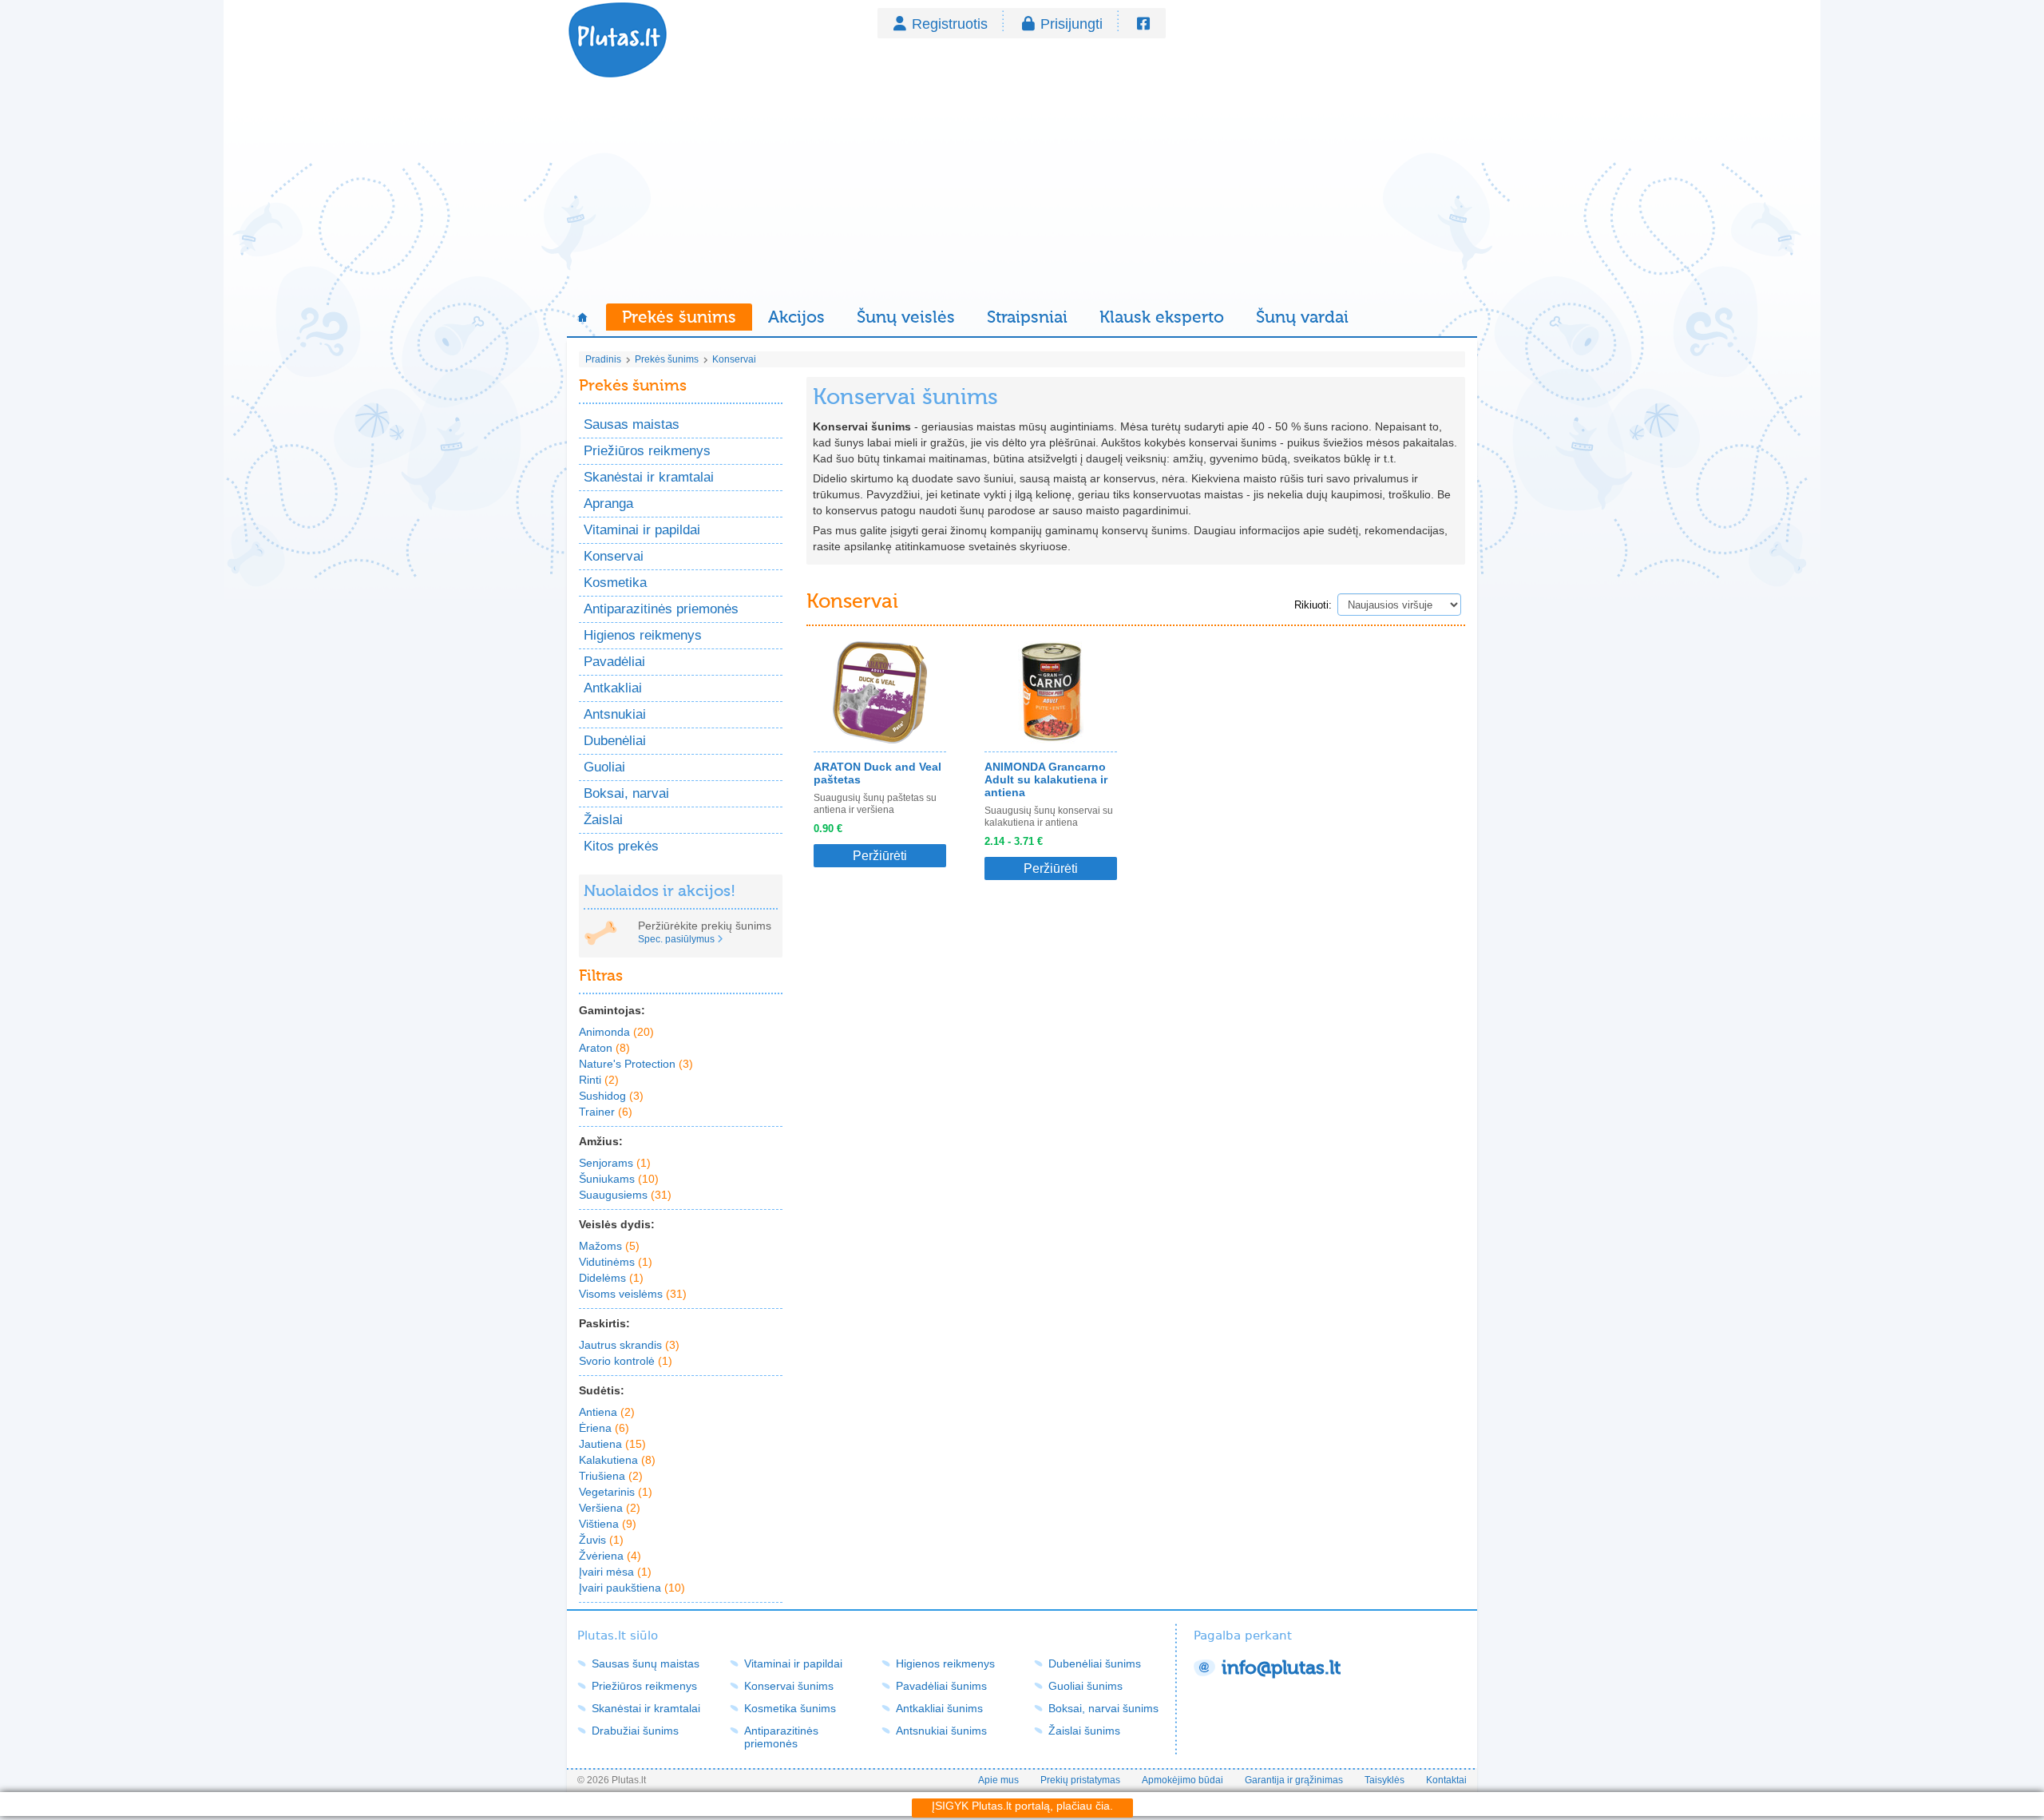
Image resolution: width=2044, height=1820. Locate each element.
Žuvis (601, 1540)
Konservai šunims (789, 1686)
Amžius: (601, 1141)
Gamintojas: (612, 1010)
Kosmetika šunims (790, 1708)
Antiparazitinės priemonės (661, 609)
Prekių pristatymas (1080, 1780)
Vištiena (608, 1524)
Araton (604, 1048)
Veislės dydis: (617, 1224)
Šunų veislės (906, 317)
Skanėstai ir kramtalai (649, 477)
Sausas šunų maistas (646, 1663)
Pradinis (603, 359)
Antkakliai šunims (939, 1708)
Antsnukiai (615, 714)
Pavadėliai (614, 662)
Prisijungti (1072, 24)
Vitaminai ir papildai (642, 530)
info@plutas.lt (1281, 1668)
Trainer (606, 1112)
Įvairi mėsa (615, 1572)
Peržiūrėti (880, 856)
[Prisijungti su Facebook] (1143, 24)
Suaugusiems (625, 1195)
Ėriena (604, 1428)
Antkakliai (613, 688)
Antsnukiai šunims (941, 1731)
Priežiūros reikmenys (647, 451)
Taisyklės (1384, 1780)
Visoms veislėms (633, 1294)
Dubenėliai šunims (1095, 1663)
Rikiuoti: (1313, 605)
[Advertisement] (1022, 192)
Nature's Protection (636, 1064)
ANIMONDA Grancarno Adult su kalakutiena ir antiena (1046, 779)
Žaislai (603, 820)
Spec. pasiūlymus (676, 939)
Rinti (599, 1080)
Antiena (607, 1412)
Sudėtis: (602, 1390)
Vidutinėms (616, 1262)
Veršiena (610, 1508)
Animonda (616, 1032)
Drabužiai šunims (635, 1731)
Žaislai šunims (1084, 1731)
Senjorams (615, 1163)
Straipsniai (1027, 317)
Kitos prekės (621, 846)
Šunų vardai (1302, 317)
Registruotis (950, 24)
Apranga (608, 504)
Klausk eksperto (1162, 317)
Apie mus (998, 1780)
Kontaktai (1446, 1780)
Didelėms (611, 1278)
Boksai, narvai (626, 793)
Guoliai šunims (1085, 1686)
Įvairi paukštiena (632, 1588)
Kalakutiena (617, 1460)
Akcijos (796, 317)
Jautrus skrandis (629, 1345)
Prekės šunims (679, 317)
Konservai (734, 359)
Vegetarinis (616, 1492)
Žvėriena (610, 1556)
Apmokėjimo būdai (1182, 1780)
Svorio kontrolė (626, 1361)
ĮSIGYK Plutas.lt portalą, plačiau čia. (1022, 1806)
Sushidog (611, 1096)
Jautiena (612, 1444)
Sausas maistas (632, 424)
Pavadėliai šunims (941, 1686)
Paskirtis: (604, 1323)
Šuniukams (619, 1179)
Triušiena (611, 1476)
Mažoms (609, 1246)
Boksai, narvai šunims (1103, 1708)
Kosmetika (615, 583)
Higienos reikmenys (643, 635)
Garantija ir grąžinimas (1294, 1780)
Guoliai (604, 767)
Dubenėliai (615, 741)
